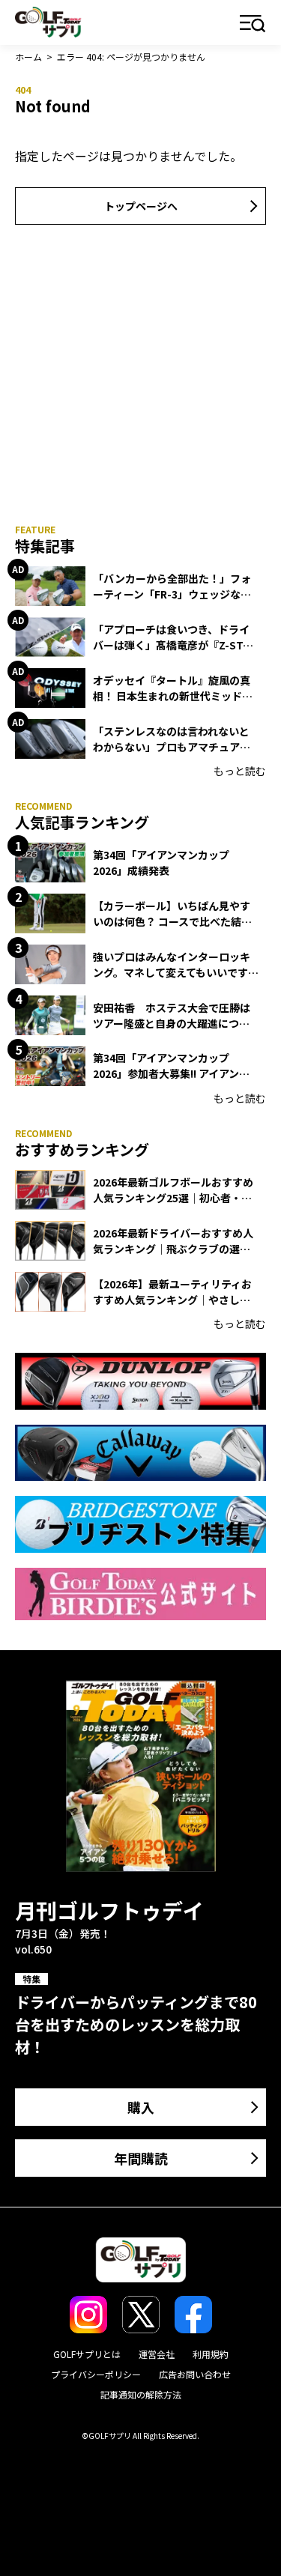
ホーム (28, 57)
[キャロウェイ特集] (140, 1453)
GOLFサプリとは (87, 2354)
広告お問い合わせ (195, 2374)
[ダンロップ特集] (140, 1381)
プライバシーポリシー (96, 2374)
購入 (141, 2107)
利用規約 (211, 2354)
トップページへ (141, 206)
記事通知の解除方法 (141, 2394)
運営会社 (157, 2354)
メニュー (253, 24)
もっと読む (240, 771)
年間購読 (141, 2158)
